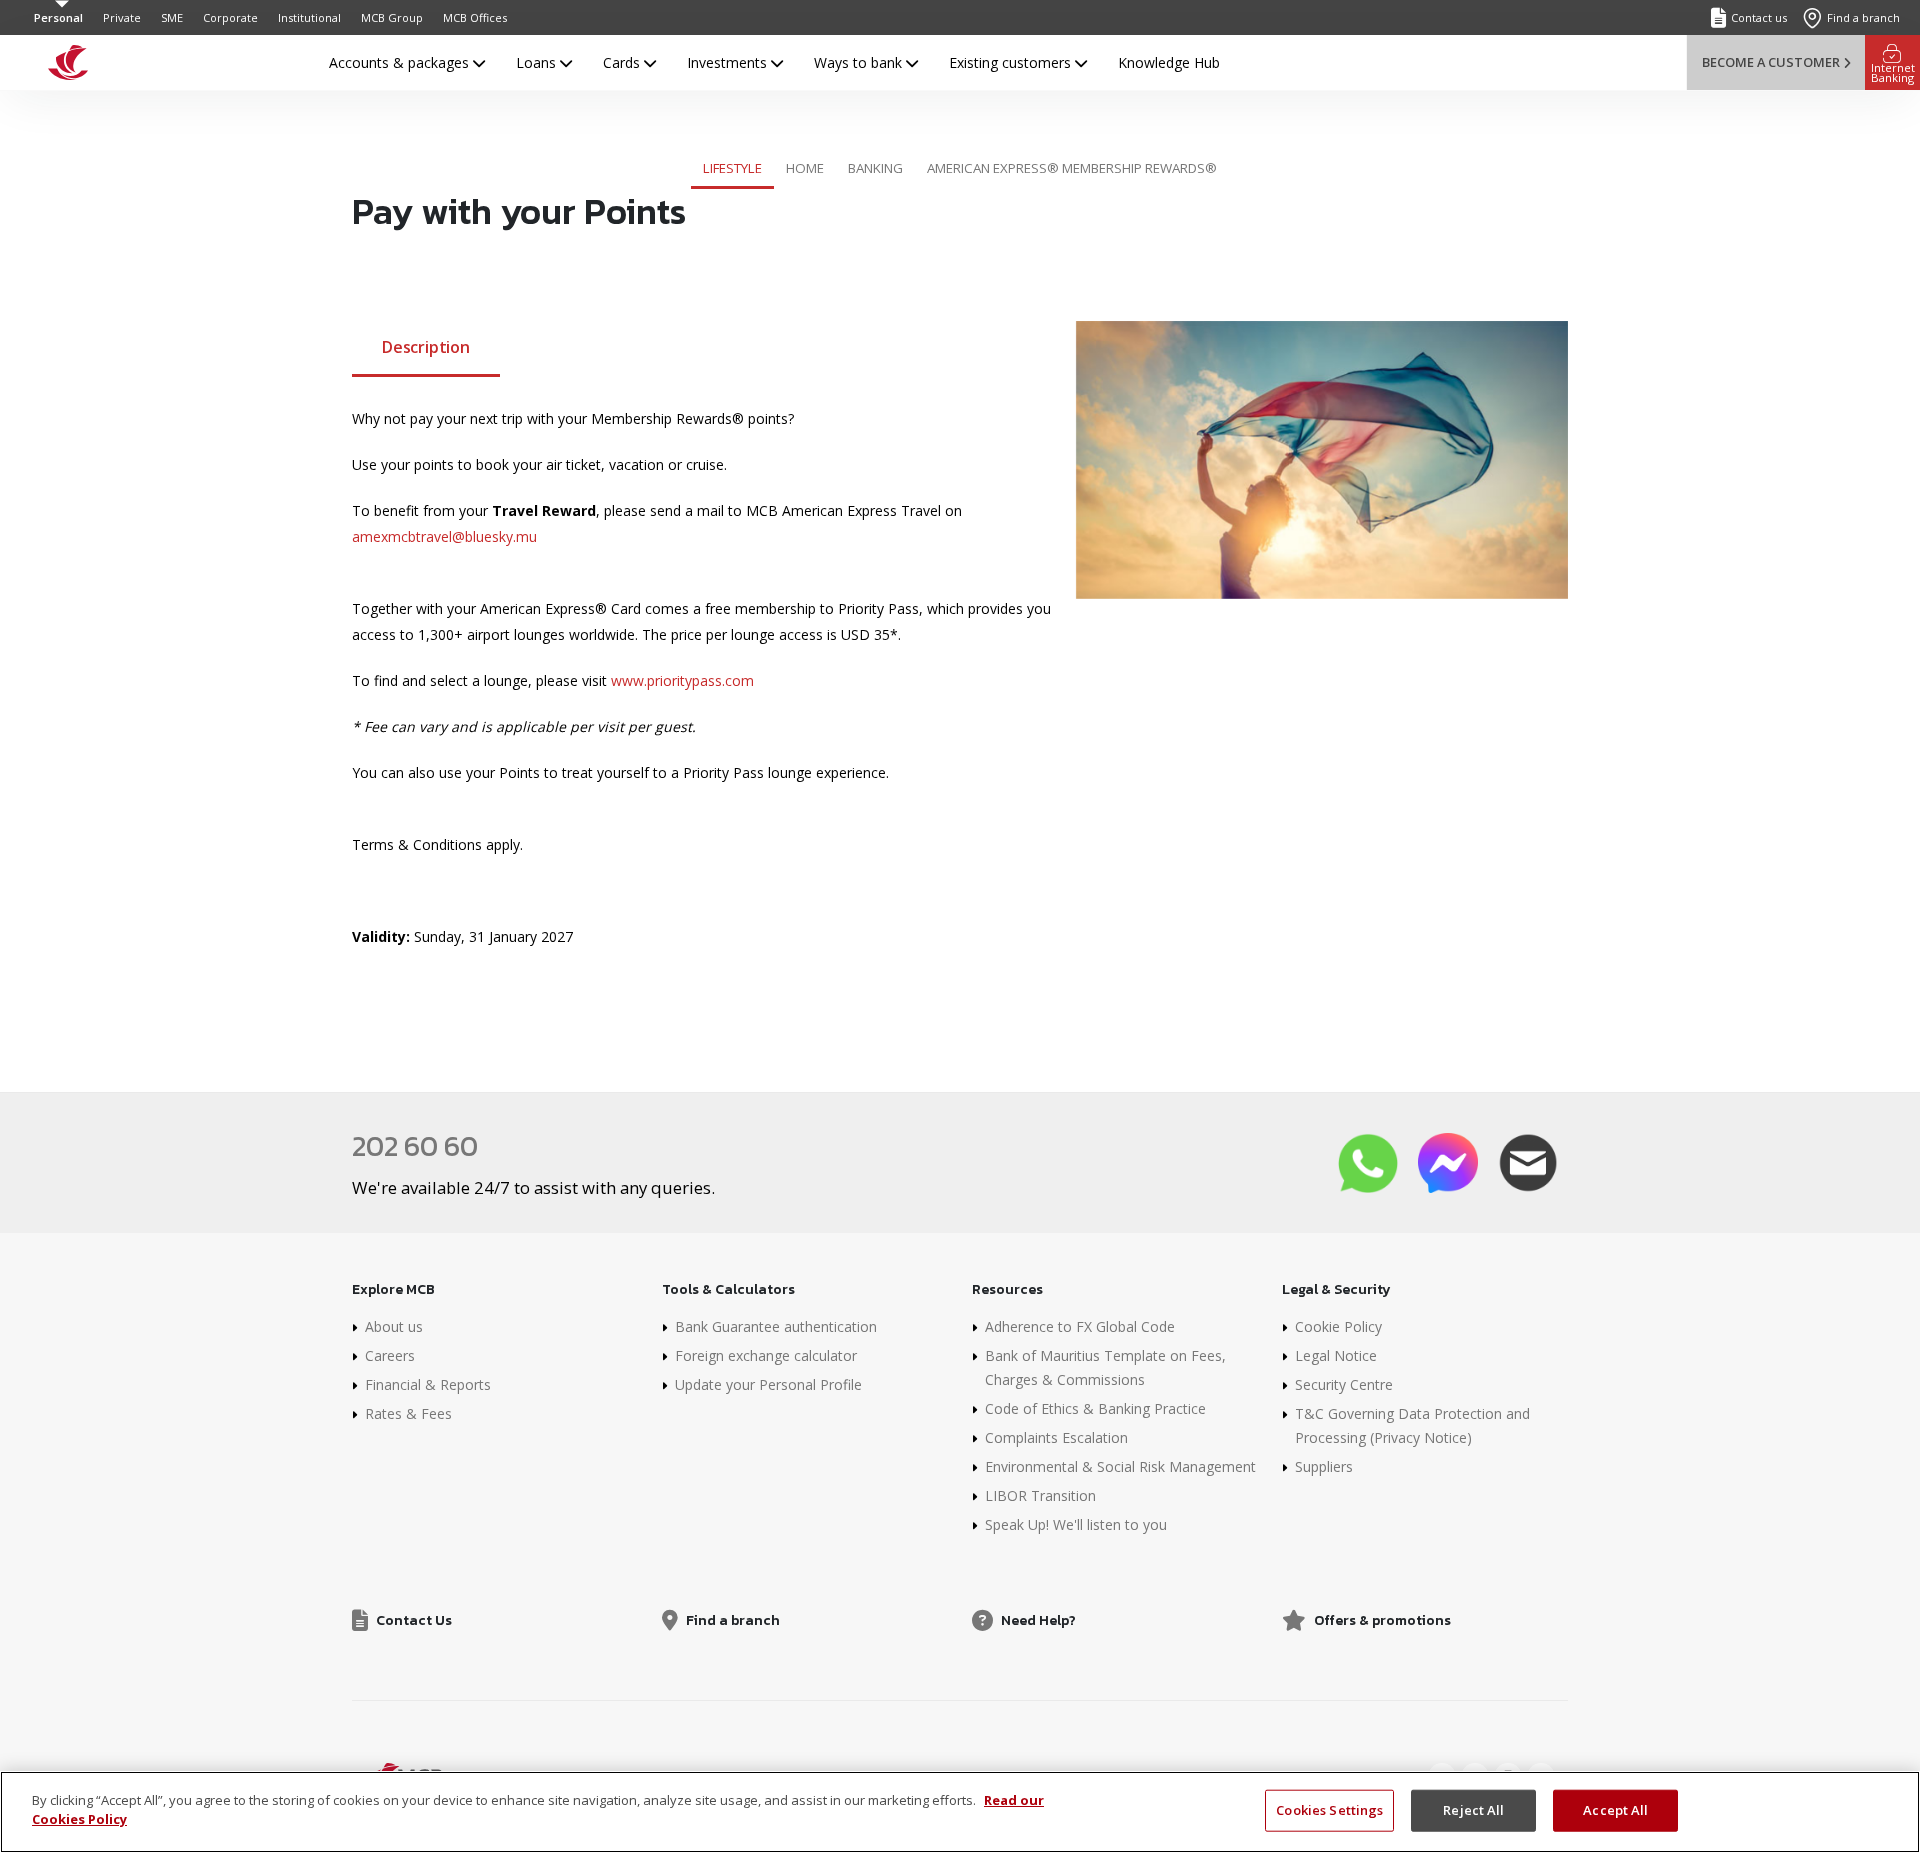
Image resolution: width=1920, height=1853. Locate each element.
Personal (58, 17)
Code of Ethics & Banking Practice (1095, 1408)
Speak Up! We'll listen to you (1076, 1524)
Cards (623, 62)
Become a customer (1771, 62)
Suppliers (1324, 1466)
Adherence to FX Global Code (1080, 1326)
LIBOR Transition (1040, 1495)
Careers (390, 1355)
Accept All (1615, 1810)
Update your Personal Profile (768, 1384)
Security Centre (1344, 1384)
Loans (538, 62)
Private (122, 17)
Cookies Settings (1329, 1810)
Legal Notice (1336, 1355)
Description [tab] (426, 347)
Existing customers (1012, 62)
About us (394, 1326)
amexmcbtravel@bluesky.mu (444, 536)
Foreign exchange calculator (766, 1355)
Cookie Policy (1338, 1326)
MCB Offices (475, 17)
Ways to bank (860, 62)
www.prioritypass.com (682, 680)
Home (805, 168)
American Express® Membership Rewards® (1072, 168)
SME (172, 17)
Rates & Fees (408, 1413)
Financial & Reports (428, 1384)
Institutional (309, 17)
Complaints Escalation (1056, 1437)
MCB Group (392, 17)
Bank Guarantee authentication (776, 1326)
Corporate (230, 17)
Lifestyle (732, 168)
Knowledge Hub (1169, 62)
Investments (729, 62)
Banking (875, 168)
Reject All (1473, 1810)
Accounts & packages (401, 62)
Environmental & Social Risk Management (1120, 1466)
